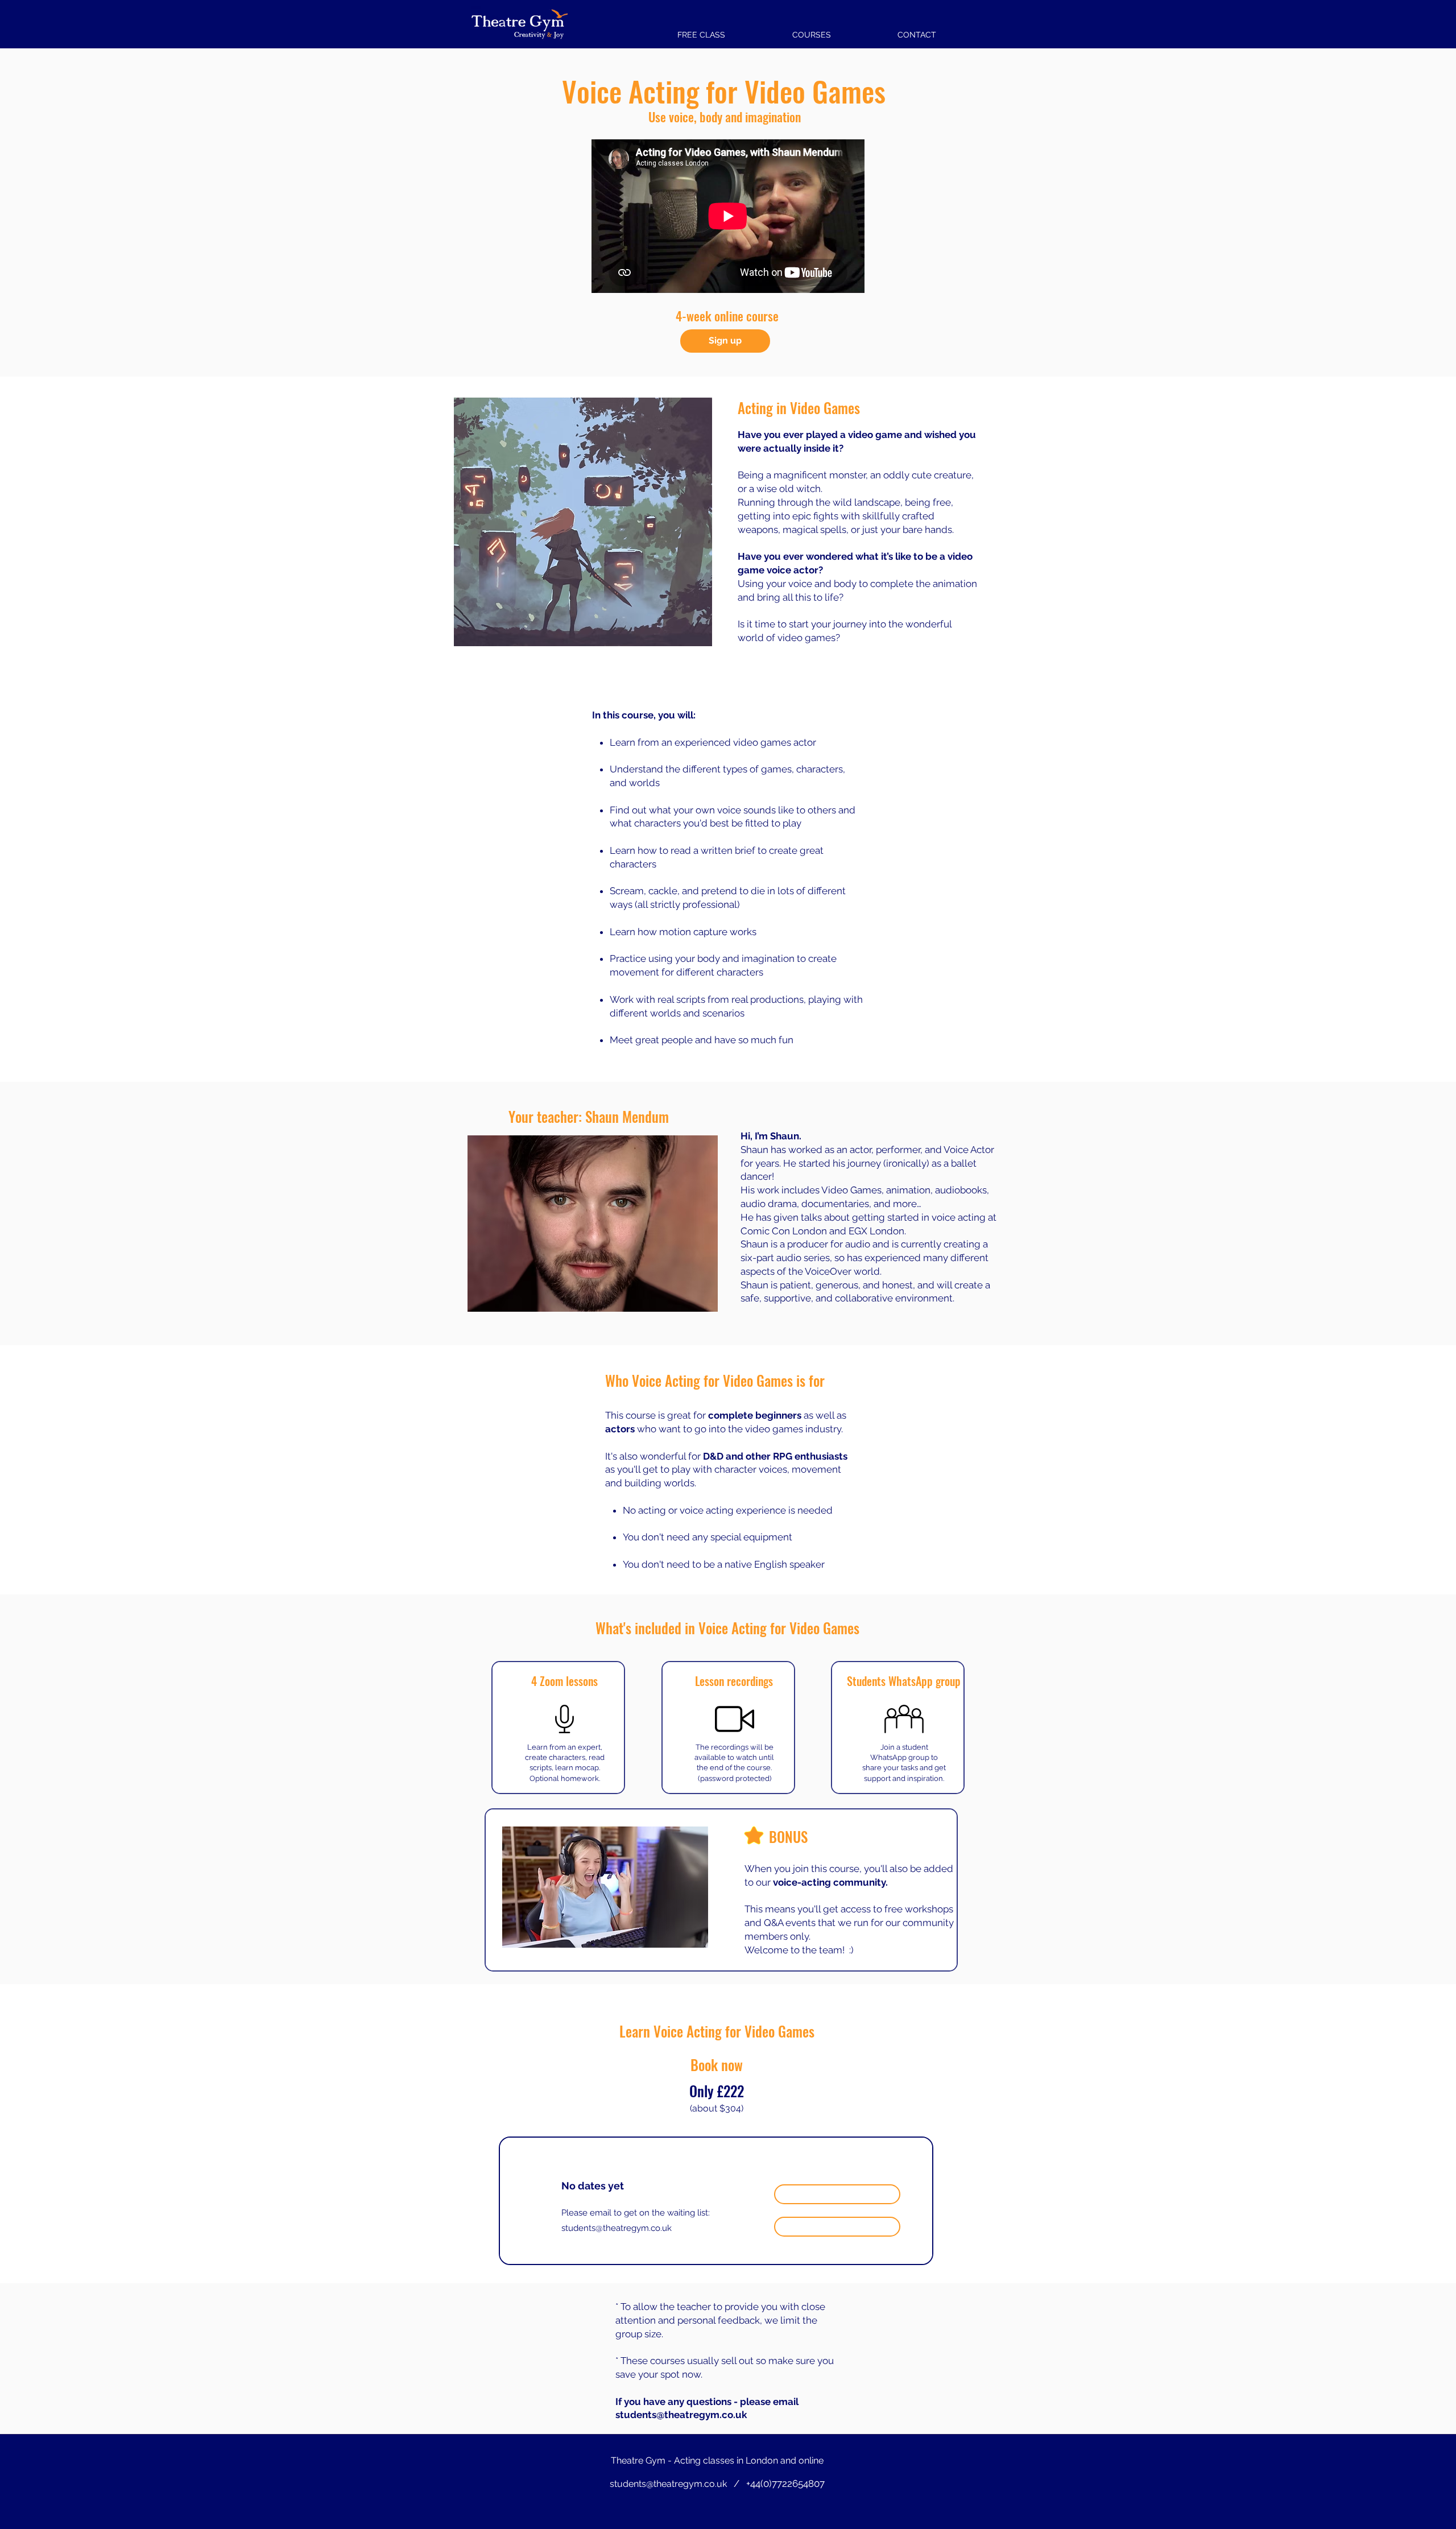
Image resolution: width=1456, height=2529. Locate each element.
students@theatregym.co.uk (617, 2228)
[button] (811, 30)
